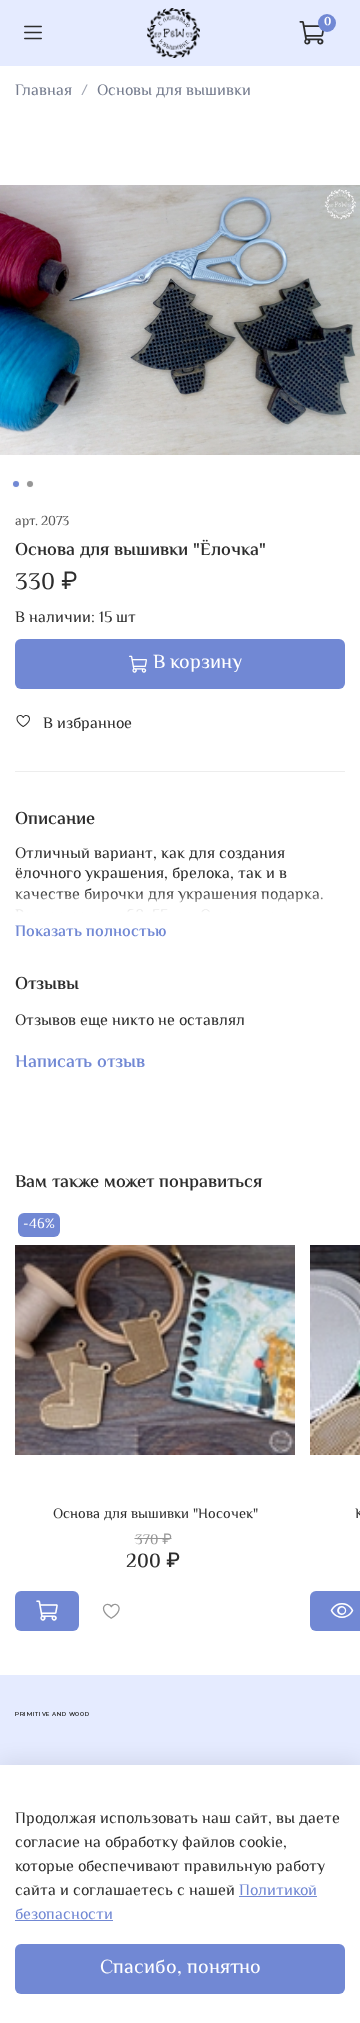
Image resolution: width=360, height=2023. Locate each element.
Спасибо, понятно (180, 1968)
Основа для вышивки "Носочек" (155, 1514)
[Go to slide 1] (16, 484)
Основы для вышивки (174, 91)
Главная (43, 91)
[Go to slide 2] (30, 484)
